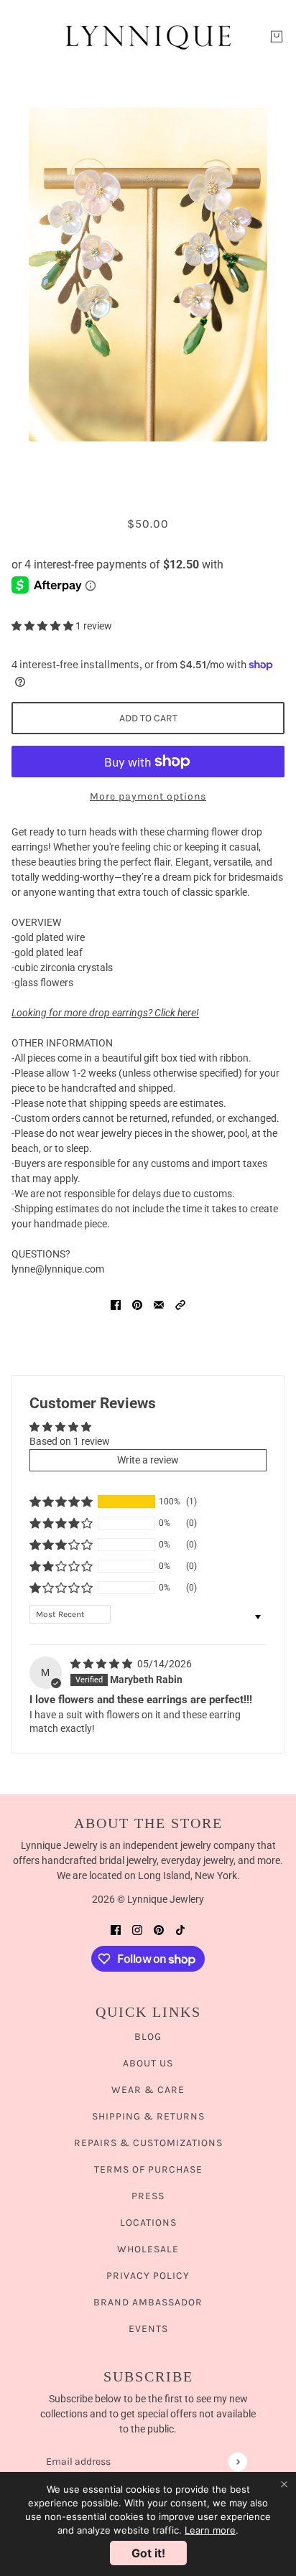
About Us (148, 2063)
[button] (43, 626)
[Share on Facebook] (116, 1305)
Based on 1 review (70, 1441)
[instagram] (137, 1930)
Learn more (210, 2530)
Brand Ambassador (148, 2302)
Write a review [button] (148, 1460)
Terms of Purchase (148, 2169)
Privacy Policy (148, 2276)
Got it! (148, 2553)
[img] (102, 1664)
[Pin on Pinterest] (137, 1305)
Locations (148, 2223)
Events (148, 2329)
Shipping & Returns (148, 2116)
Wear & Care (148, 2090)
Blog (148, 2037)
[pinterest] (159, 1930)
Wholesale (148, 2249)
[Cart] (277, 37)
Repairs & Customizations (148, 2143)
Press (148, 2196)
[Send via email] (159, 1305)
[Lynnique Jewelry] (148, 37)
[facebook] (116, 1930)
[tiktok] (180, 1930)
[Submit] (237, 2462)
